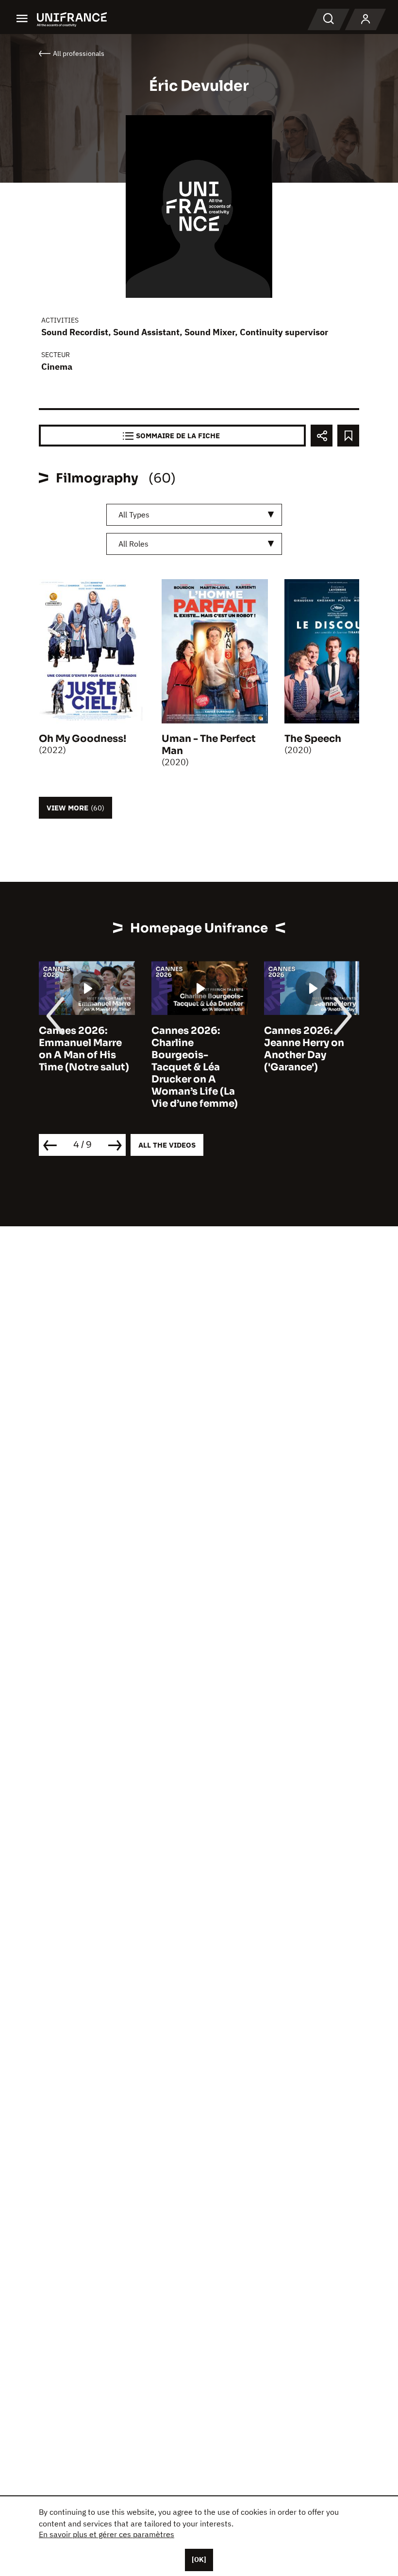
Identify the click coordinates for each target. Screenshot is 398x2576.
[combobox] (194, 515)
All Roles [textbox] (133, 544)
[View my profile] (365, 19)
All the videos (167, 1145)
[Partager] (322, 436)
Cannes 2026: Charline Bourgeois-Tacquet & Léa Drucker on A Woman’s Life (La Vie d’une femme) (195, 1067)
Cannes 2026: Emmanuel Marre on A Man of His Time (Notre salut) (84, 1049)
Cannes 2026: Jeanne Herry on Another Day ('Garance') (304, 1049)
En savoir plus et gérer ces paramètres (107, 2534)
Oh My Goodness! (83, 739)
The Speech (313, 739)
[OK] (199, 2559)
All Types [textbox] (134, 515)
